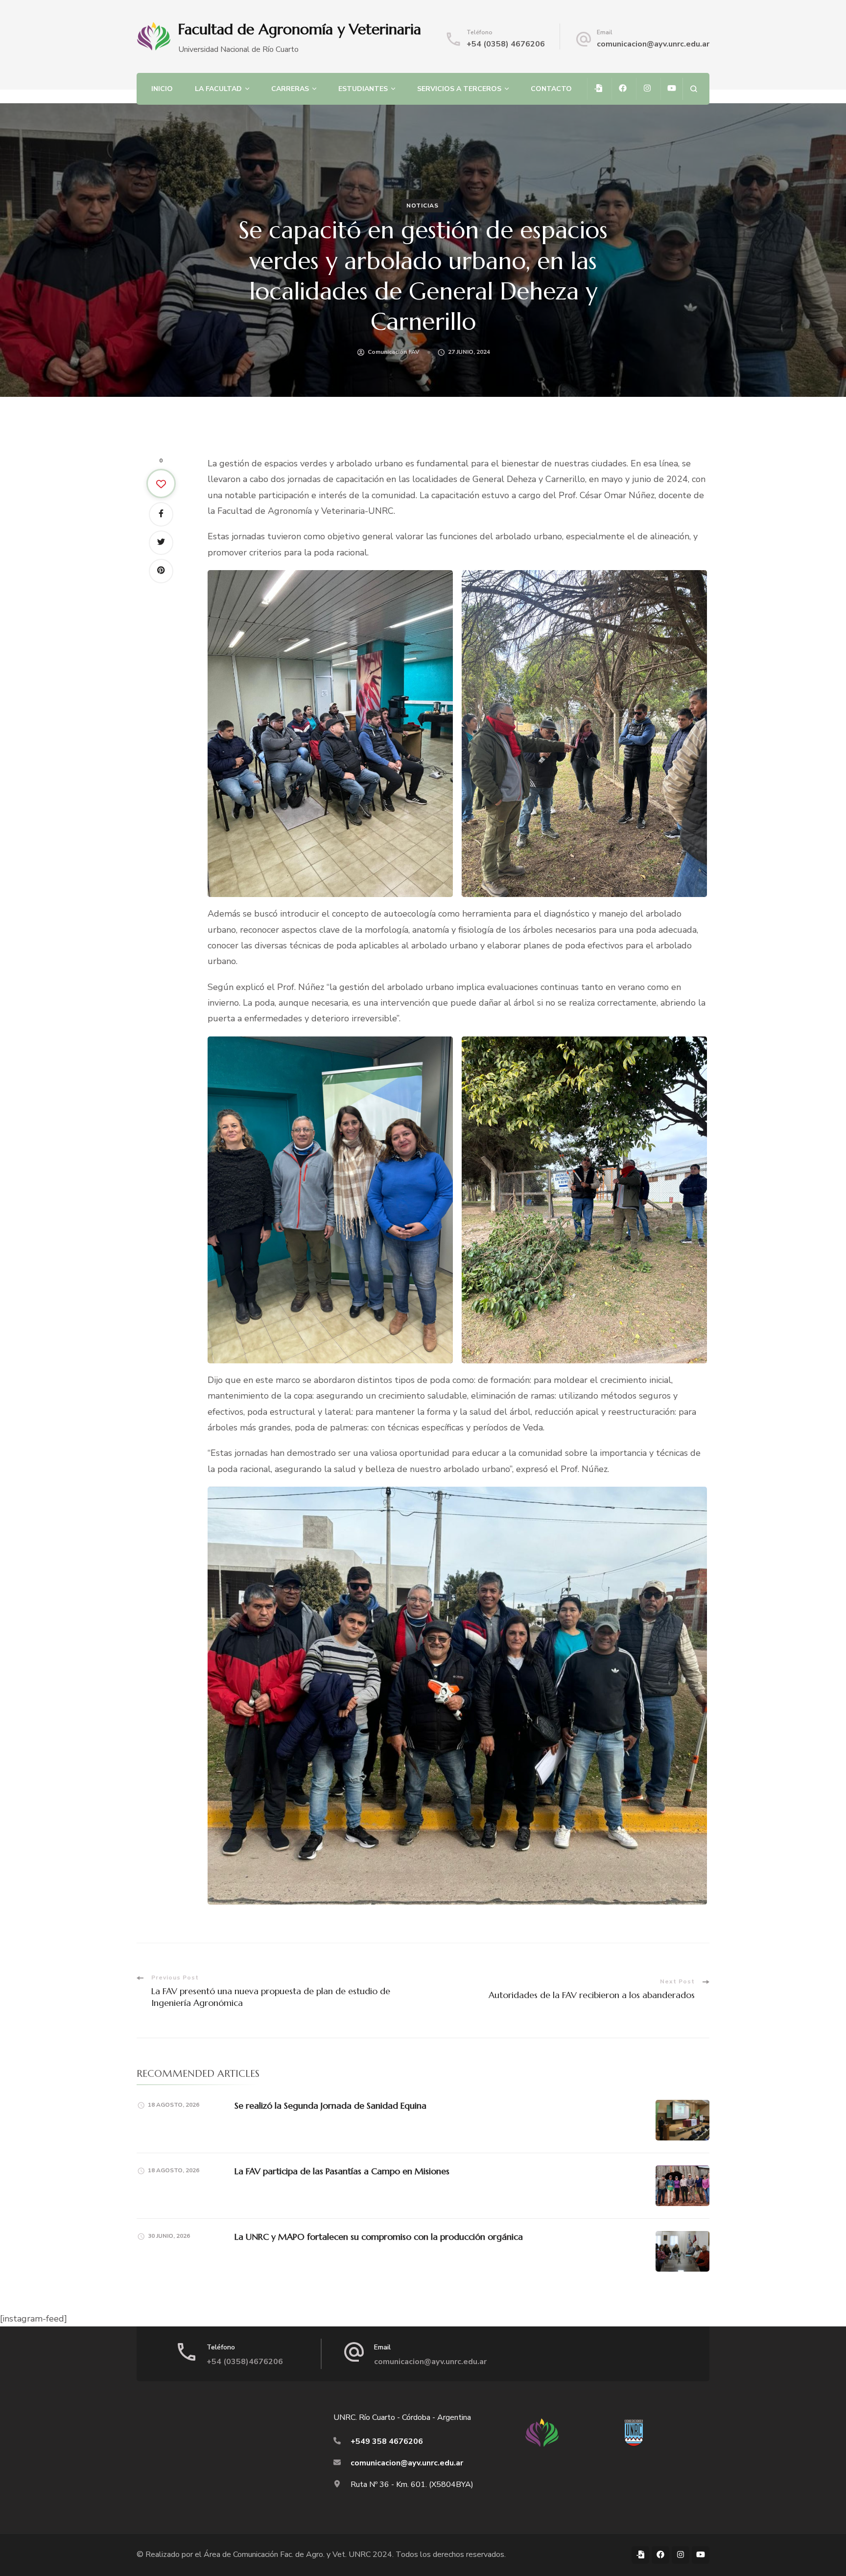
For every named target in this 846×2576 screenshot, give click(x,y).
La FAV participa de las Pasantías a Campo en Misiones (342, 2171)
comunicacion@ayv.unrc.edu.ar (653, 44)
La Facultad (218, 89)
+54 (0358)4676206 (245, 2362)
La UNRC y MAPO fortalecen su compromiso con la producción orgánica (379, 2237)
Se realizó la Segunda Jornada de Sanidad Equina (330, 2105)
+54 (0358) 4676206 (506, 44)
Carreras (290, 89)
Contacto (551, 89)
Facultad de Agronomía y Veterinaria (300, 29)
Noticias (423, 206)
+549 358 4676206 (387, 2441)
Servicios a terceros (459, 89)
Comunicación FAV (394, 352)
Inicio (162, 89)
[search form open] (693, 89)
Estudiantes (363, 89)
